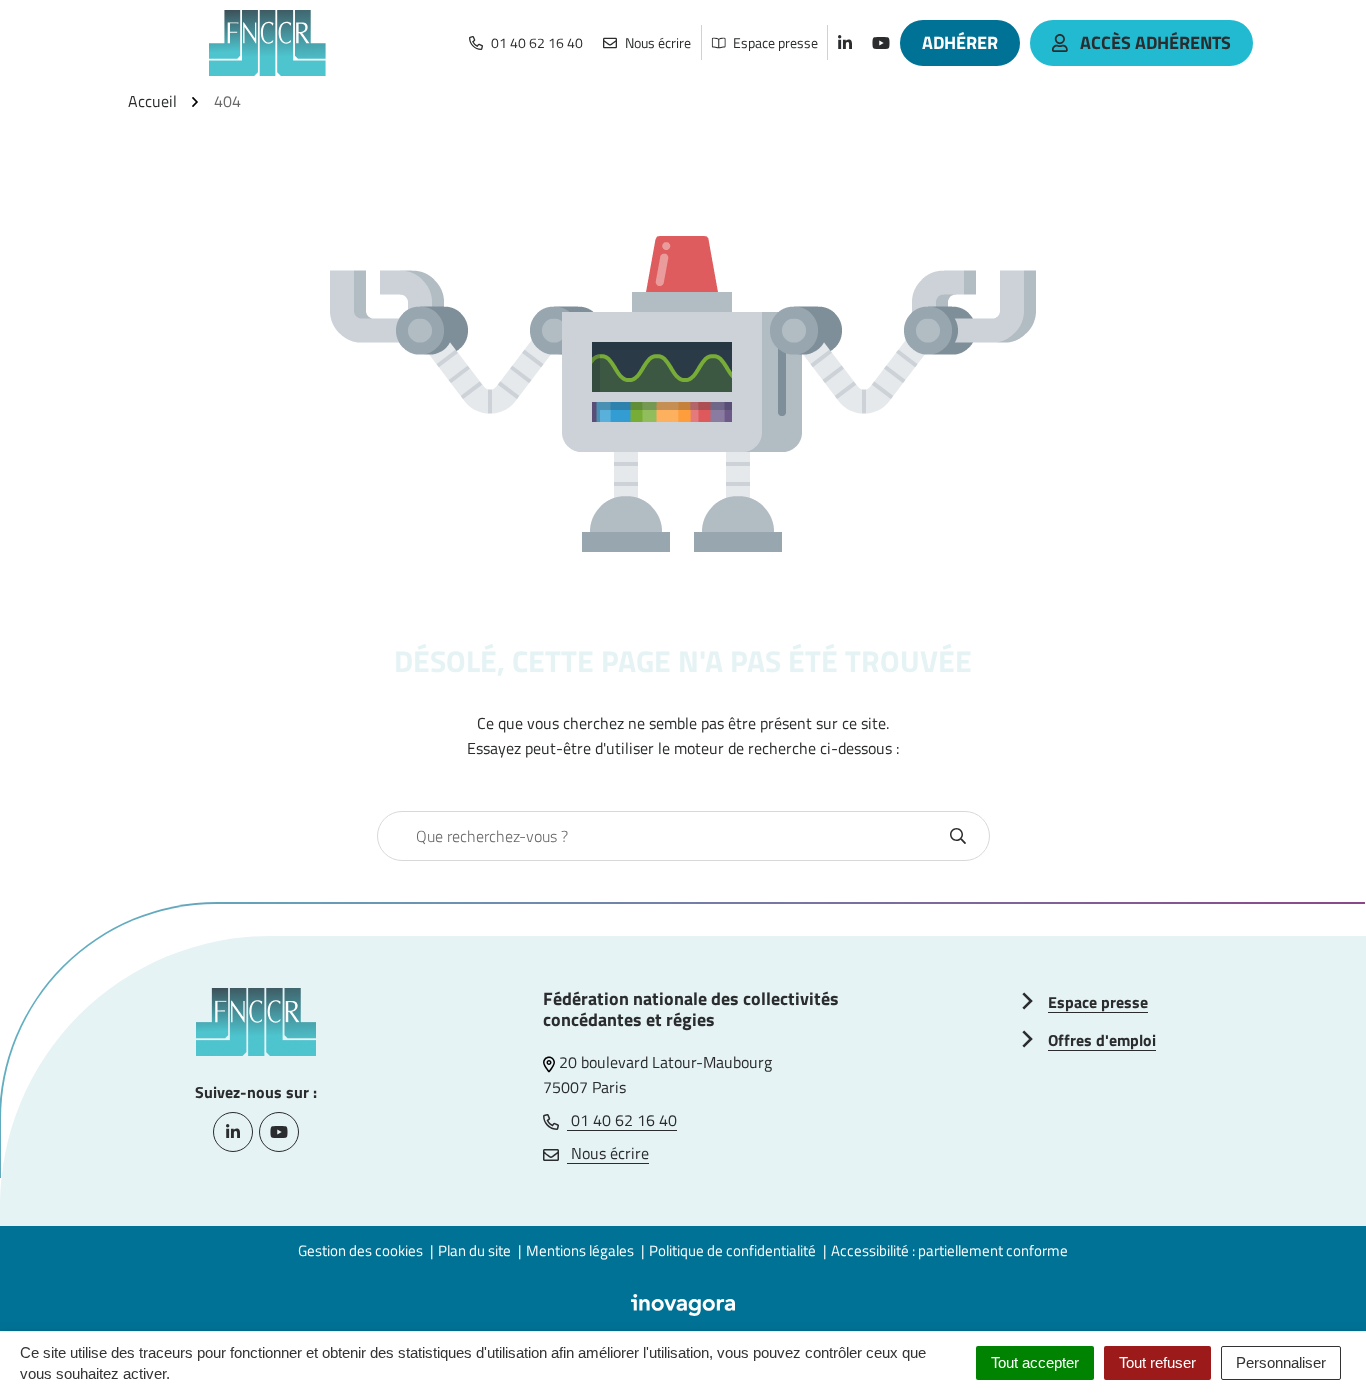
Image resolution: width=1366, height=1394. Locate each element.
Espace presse (1098, 1002)
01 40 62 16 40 (622, 1120)
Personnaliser (1281, 1362)
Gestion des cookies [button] (360, 1250)
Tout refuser (1157, 1362)
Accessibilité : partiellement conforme (949, 1250)
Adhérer (960, 42)
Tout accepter (1035, 1362)
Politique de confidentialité (732, 1250)
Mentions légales (580, 1250)
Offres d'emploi (1102, 1040)
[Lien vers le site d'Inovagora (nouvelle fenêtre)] (683, 1303)
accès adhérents (1155, 42)
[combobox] (662, 836)
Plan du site (474, 1250)
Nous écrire (608, 1153)
